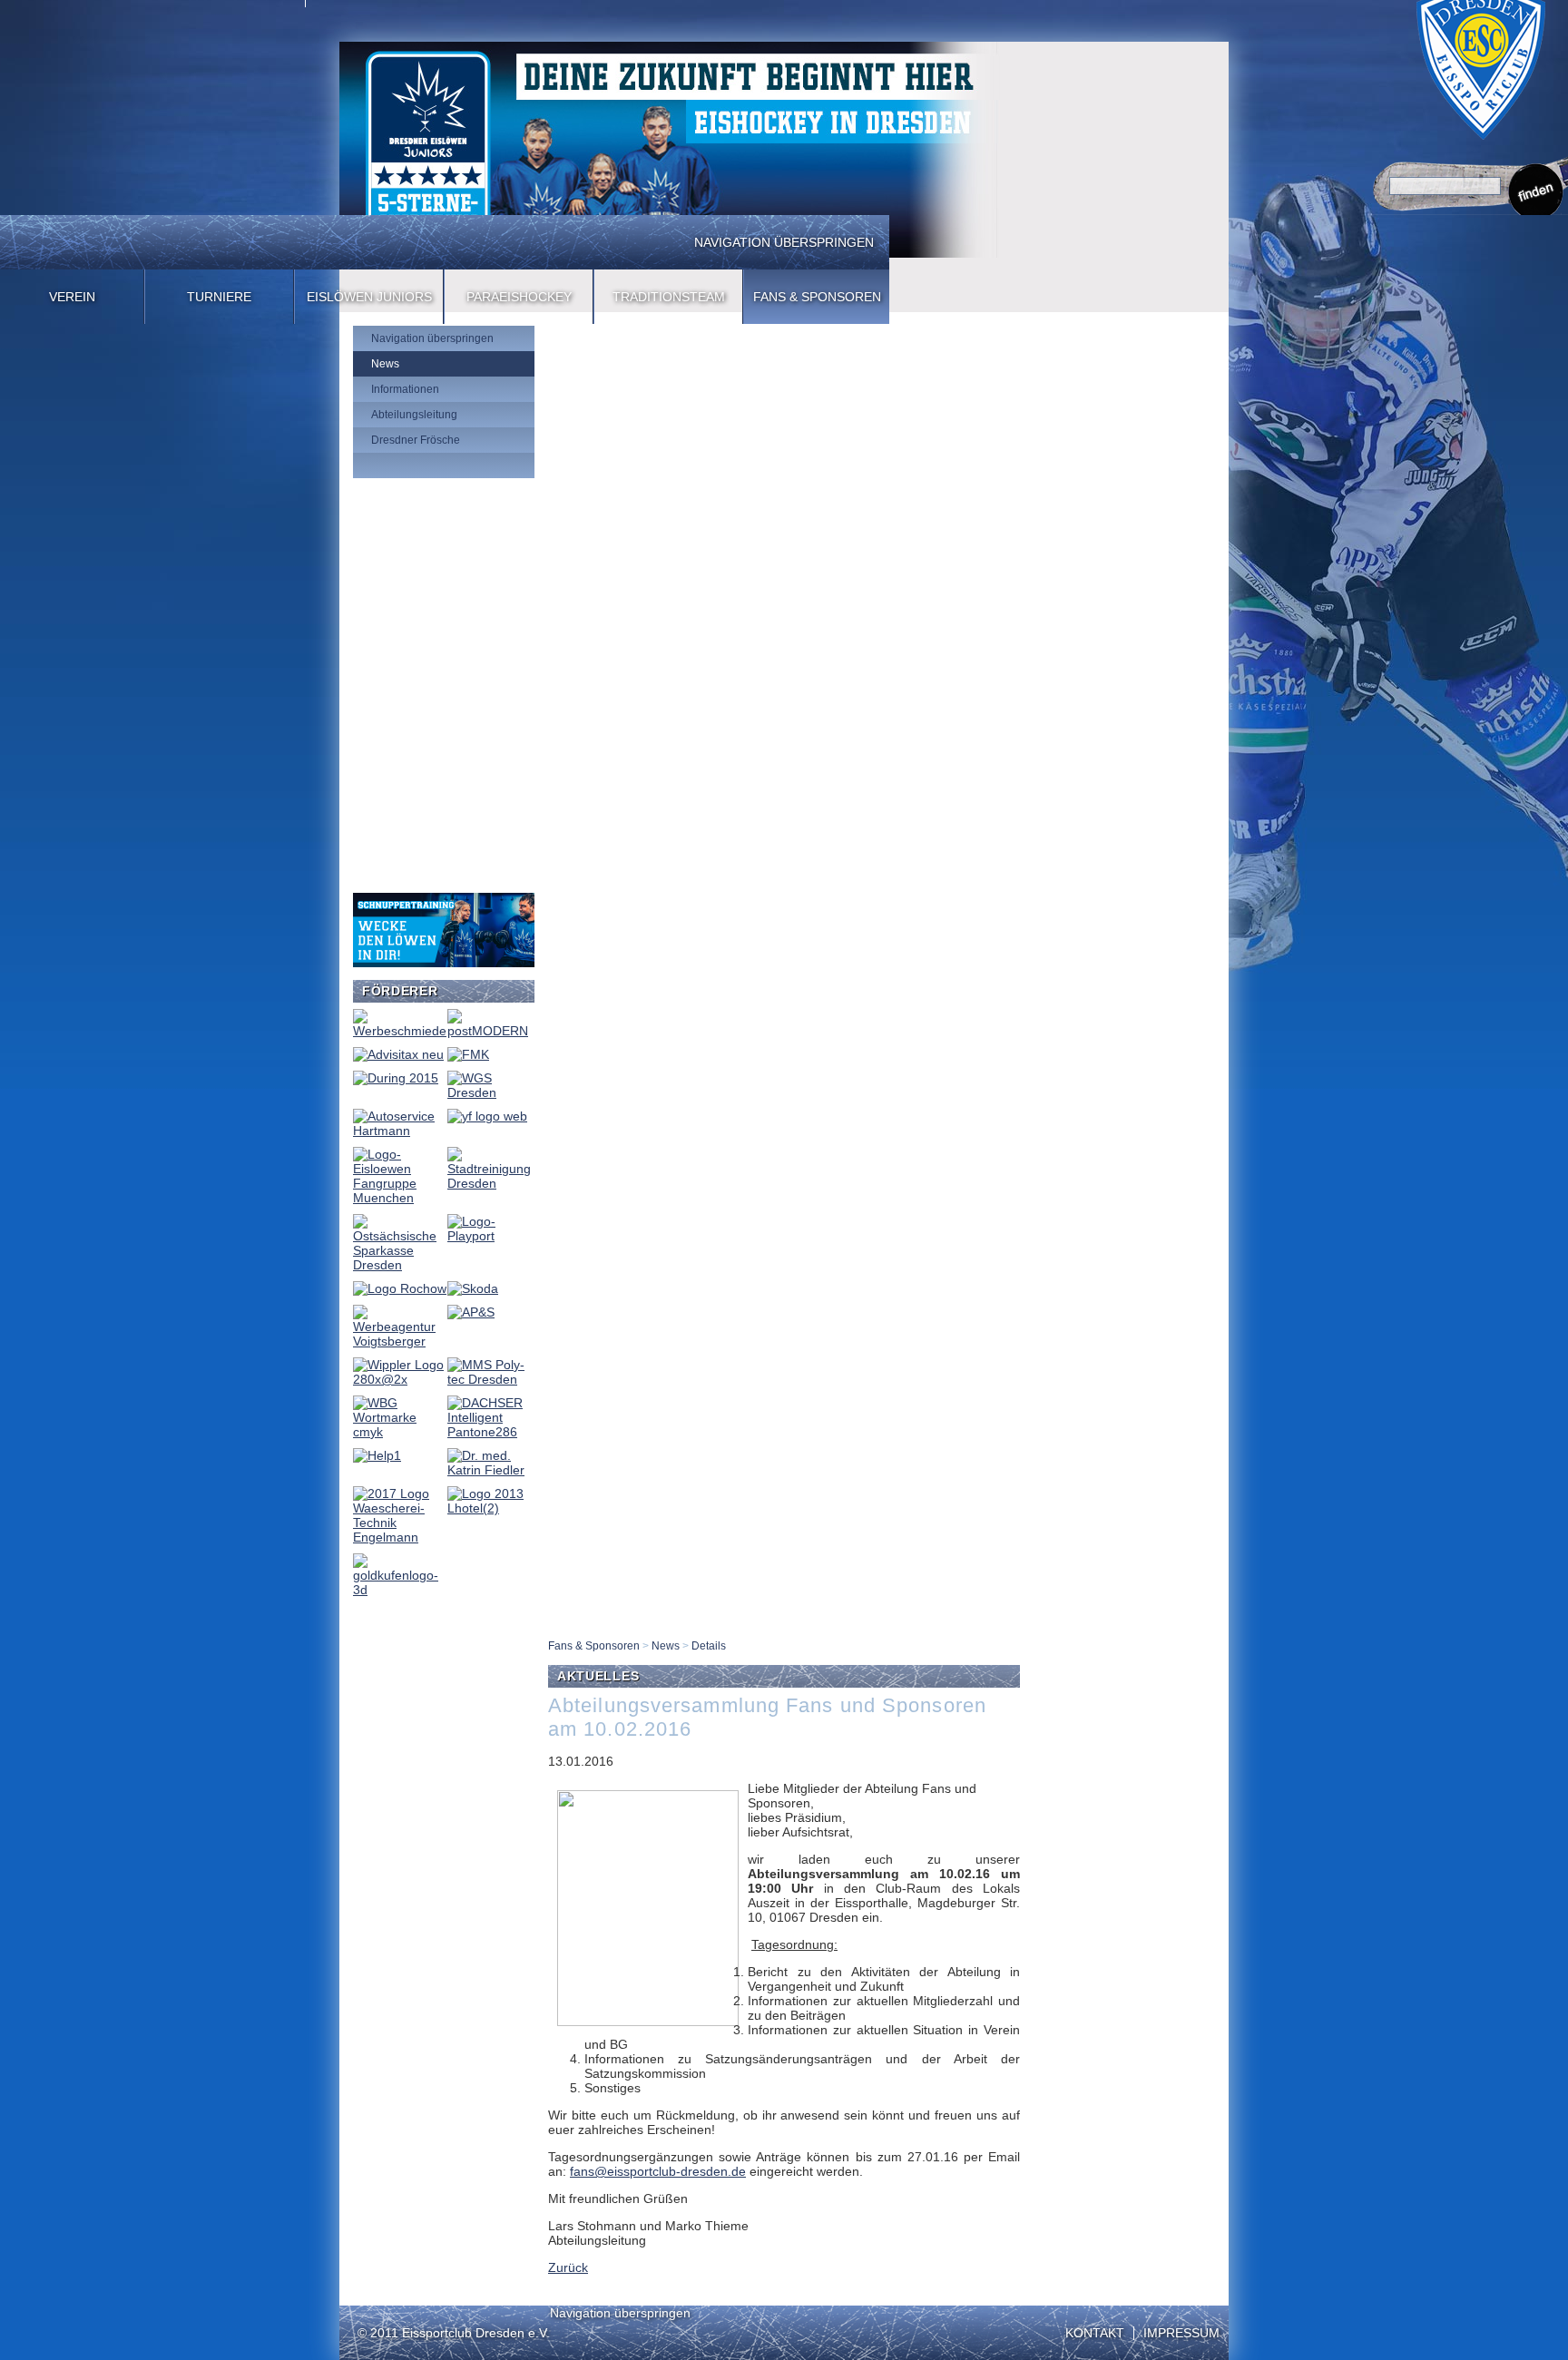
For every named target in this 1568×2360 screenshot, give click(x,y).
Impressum (1181, 2333)
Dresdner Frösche (416, 440)
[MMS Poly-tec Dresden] (490, 1379)
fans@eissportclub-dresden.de (658, 2171)
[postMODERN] (490, 1031)
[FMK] (468, 1054)
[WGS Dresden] (490, 1092)
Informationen (405, 389)
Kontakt (1095, 2333)
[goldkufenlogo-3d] (400, 1590)
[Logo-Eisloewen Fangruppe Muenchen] (400, 1198)
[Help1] (377, 1455)
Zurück (568, 2267)
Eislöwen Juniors (369, 297)
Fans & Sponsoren (817, 297)
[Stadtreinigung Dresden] (490, 1183)
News (385, 364)
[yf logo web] (487, 1116)
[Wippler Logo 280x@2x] (400, 1379)
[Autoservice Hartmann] (400, 1131)
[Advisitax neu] (398, 1054)
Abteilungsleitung (414, 415)
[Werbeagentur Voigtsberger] (400, 1341)
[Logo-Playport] (490, 1236)
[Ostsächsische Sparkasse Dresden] (400, 1265)
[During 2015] (396, 1078)
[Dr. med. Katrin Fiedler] (490, 1470)
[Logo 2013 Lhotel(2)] (490, 1508)
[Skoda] (473, 1288)
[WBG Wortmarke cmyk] (400, 1432)
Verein (72, 297)
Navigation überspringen (784, 242)
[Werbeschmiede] (400, 1031)
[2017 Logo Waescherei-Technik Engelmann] (400, 1537)
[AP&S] (471, 1312)
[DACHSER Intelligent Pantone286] (490, 1432)
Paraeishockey (519, 297)
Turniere (219, 297)
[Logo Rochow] (400, 1288)
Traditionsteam (669, 297)
